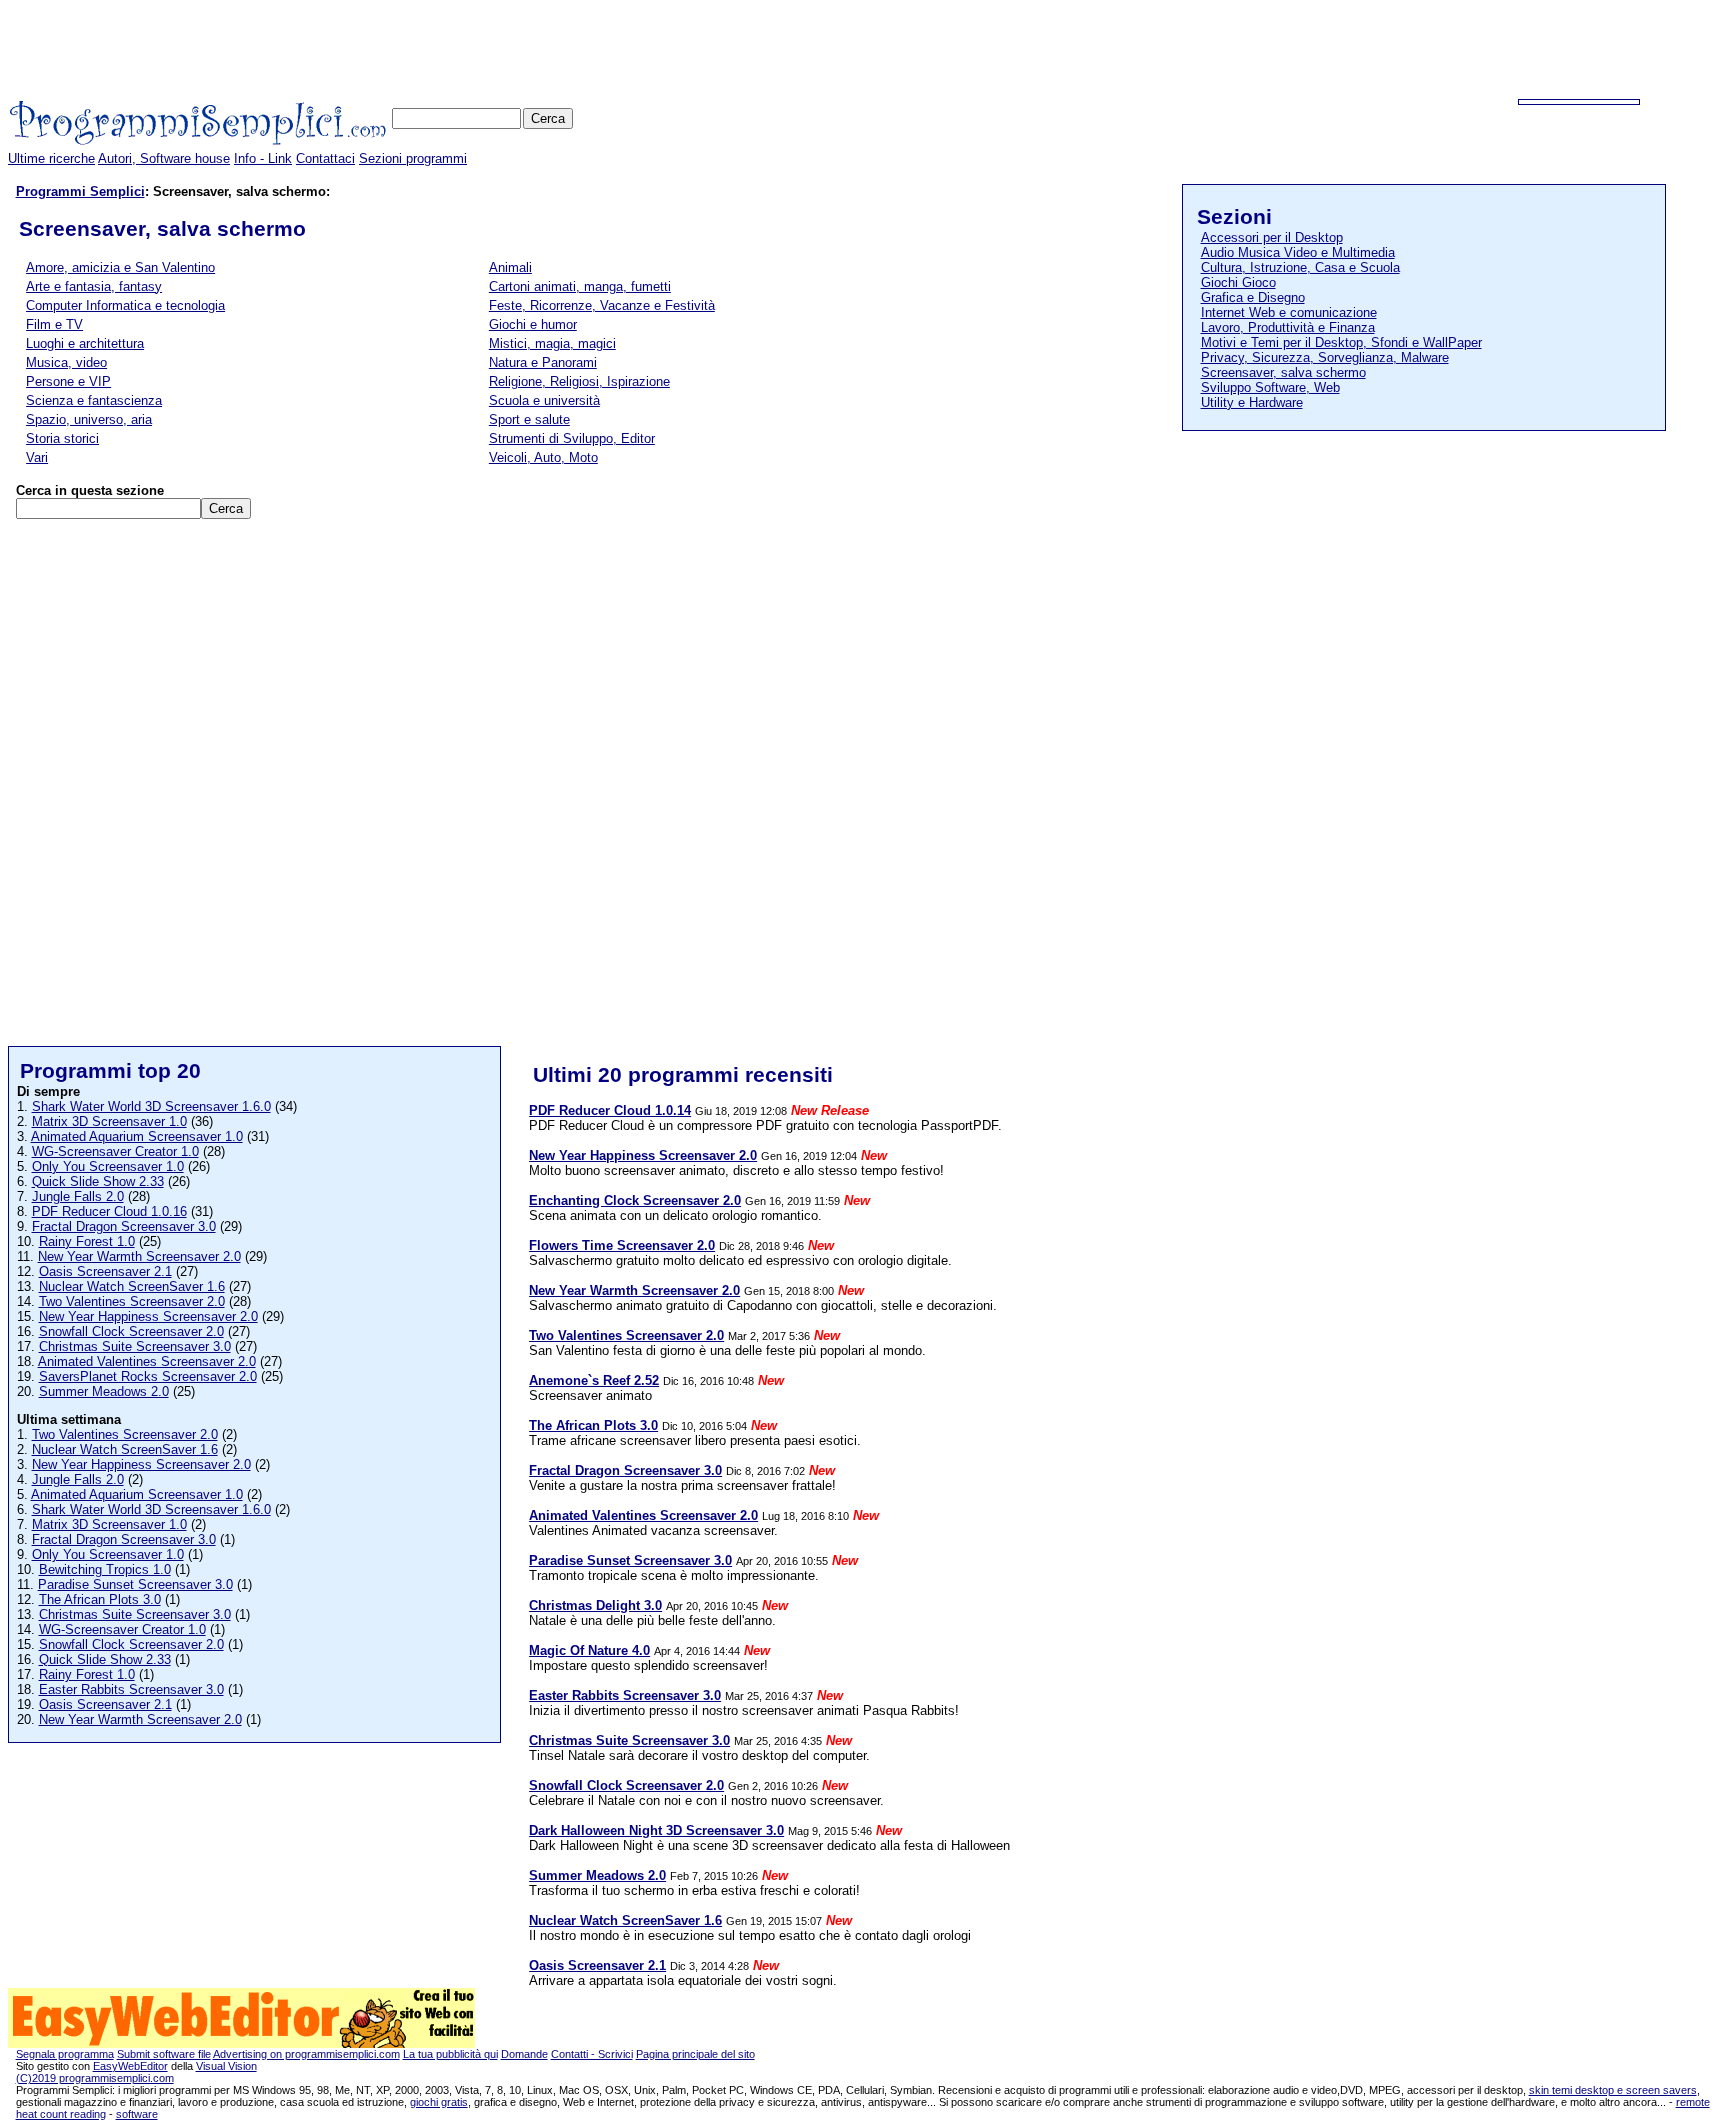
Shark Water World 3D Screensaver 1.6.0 (151, 1106)
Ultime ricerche (51, 158)
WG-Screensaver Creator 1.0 (115, 1151)
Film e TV (54, 324)
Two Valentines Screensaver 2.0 (132, 1301)
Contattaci (325, 158)
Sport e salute (529, 419)
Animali (510, 267)
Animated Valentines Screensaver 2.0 (147, 1361)
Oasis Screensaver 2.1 (105, 1271)
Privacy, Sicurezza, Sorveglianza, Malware (1325, 357)
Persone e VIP (68, 381)
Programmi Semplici (80, 191)
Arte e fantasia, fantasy (94, 286)
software (137, 2114)
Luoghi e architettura (85, 343)
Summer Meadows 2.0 (104, 1391)
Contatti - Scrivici (592, 2054)
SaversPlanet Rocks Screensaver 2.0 (148, 1376)
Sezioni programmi (413, 158)
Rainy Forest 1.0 (87, 1241)
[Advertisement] (1356, 53)
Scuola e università (544, 400)
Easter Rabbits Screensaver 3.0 (131, 1689)
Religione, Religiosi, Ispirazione (579, 381)
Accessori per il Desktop (1272, 237)
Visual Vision (226, 2066)
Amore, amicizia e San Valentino (120, 267)
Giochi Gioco (1238, 282)
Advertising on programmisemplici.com (306, 2054)
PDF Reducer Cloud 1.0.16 (109, 1211)
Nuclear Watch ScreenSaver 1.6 (132, 1286)
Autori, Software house (164, 158)
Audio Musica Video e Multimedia (1298, 252)
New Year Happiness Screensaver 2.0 (148, 1316)
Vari (37, 457)
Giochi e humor (533, 324)
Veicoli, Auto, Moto (543, 457)
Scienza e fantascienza (94, 400)
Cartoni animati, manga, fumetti (580, 286)
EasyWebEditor (130, 2066)
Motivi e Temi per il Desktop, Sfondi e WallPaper (1341, 342)
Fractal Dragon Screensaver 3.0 (124, 1226)
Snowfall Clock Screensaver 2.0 (131, 1331)
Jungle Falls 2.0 (78, 1196)
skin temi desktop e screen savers (1613, 2090)
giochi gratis (439, 2102)
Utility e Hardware (1252, 402)
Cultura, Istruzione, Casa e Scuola (1300, 267)
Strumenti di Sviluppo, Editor (572, 438)
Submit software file (164, 2054)
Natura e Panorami (543, 362)
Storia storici (62, 438)
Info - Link (263, 158)
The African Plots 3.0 (100, 1599)
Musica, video (66, 362)
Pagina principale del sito (695, 2054)
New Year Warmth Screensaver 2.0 (139, 1256)
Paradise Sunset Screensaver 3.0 (135, 1584)
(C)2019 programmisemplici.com (95, 2078)
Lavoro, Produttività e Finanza (1288, 327)
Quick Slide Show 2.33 (98, 1181)
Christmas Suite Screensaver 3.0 (135, 1346)
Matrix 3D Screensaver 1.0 (109, 1121)
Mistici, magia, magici (552, 343)
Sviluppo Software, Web (1270, 387)
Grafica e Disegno (1253, 297)
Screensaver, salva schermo (1283, 372)
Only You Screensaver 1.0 (108, 1166)
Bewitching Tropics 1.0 (105, 1569)
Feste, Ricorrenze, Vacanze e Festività (602, 305)
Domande (524, 2054)
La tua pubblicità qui (450, 2054)
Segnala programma (65, 2054)
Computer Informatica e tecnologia (125, 305)
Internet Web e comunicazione (1289, 312)
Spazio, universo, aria (89, 419)
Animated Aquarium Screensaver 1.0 (137, 1136)
